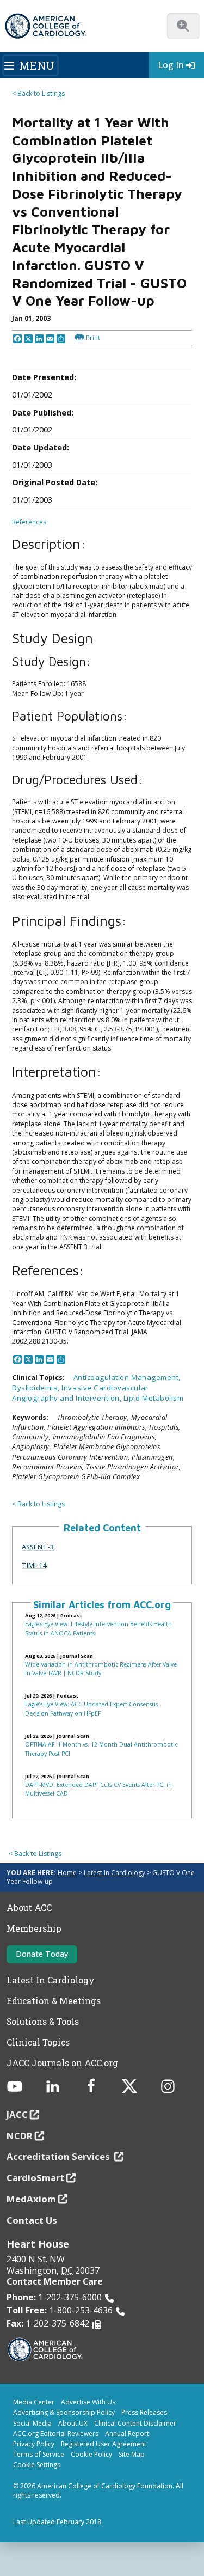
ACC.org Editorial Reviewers (56, 2434)
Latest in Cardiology (115, 1873)
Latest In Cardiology (51, 1980)
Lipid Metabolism (153, 1398)
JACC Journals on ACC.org (62, 2063)
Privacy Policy (34, 2444)
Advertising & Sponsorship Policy (64, 2412)
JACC (17, 2114)
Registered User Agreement (104, 2444)
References (29, 522)
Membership (34, 1928)
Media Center (34, 2402)
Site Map (132, 2454)
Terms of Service (39, 2454)
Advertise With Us (88, 2402)
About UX (73, 2423)
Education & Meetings (54, 2001)
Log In (171, 65)
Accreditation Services (59, 2156)
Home (67, 1873)
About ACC (29, 1908)
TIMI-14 (34, 1565)
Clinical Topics (38, 2042)
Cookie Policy (91, 2454)
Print (93, 337)
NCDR (20, 2136)
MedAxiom (31, 2199)
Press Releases (144, 2412)
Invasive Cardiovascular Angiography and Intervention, (80, 1393)
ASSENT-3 (38, 1547)
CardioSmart (35, 2178)
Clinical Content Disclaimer (135, 2423)
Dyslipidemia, (37, 1388)
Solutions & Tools (43, 2022)
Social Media (32, 2423)
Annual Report (127, 2434)
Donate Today (42, 1954)
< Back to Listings (38, 93)
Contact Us (32, 2220)
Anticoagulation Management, (127, 1377)
